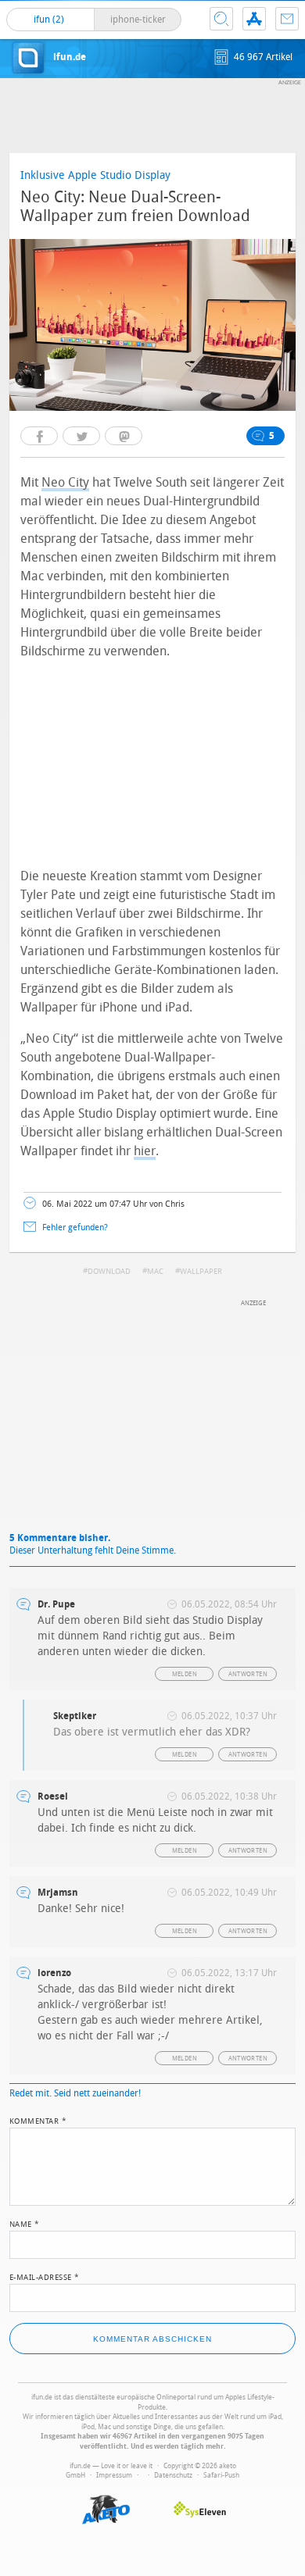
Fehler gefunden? (75, 1227)
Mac (155, 1272)
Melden (185, 1674)
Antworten (248, 1674)
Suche (221, 19)
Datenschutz (173, 2475)
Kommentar (38, 2120)
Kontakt (287, 19)
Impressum (114, 2475)
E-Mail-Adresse (45, 2276)
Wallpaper (201, 1272)
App (254, 19)
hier (145, 1151)
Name (25, 2223)
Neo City (65, 482)
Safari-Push (221, 2475)
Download (109, 1272)
